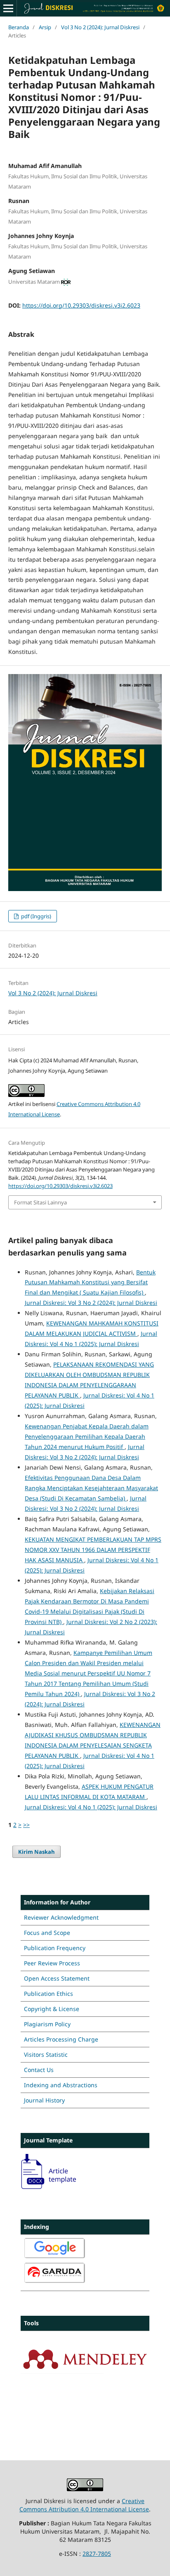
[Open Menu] (8, 8)
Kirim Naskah (37, 1852)
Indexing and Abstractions (61, 2085)
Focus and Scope (47, 1933)
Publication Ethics (48, 1994)
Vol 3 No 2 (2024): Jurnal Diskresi (100, 27)
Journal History (44, 2100)
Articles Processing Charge (61, 2039)
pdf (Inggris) (35, 916)
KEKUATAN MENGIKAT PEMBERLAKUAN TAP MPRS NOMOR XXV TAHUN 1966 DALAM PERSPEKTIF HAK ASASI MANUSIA (93, 1550)
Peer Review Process (52, 1963)
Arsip (45, 27)
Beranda (19, 27)
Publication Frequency (55, 1948)
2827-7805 (97, 2554)
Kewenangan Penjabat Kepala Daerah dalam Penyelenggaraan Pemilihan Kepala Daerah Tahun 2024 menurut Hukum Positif (87, 1436)
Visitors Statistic (46, 2054)
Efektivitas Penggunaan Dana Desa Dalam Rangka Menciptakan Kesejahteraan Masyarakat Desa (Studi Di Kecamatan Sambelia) (91, 1488)
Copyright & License (52, 2009)
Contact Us (39, 2070)
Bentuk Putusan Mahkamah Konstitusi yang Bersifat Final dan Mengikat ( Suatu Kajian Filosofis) (90, 1282)
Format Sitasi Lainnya (40, 1202)
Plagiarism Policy (47, 2024)
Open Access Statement (57, 1978)
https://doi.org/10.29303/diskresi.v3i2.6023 (81, 305)
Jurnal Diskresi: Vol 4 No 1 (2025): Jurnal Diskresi (91, 1807)
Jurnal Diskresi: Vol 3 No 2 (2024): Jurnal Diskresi (91, 1303)
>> (26, 1825)
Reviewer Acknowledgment (61, 1917)
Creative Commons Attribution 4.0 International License (84, 2505)
